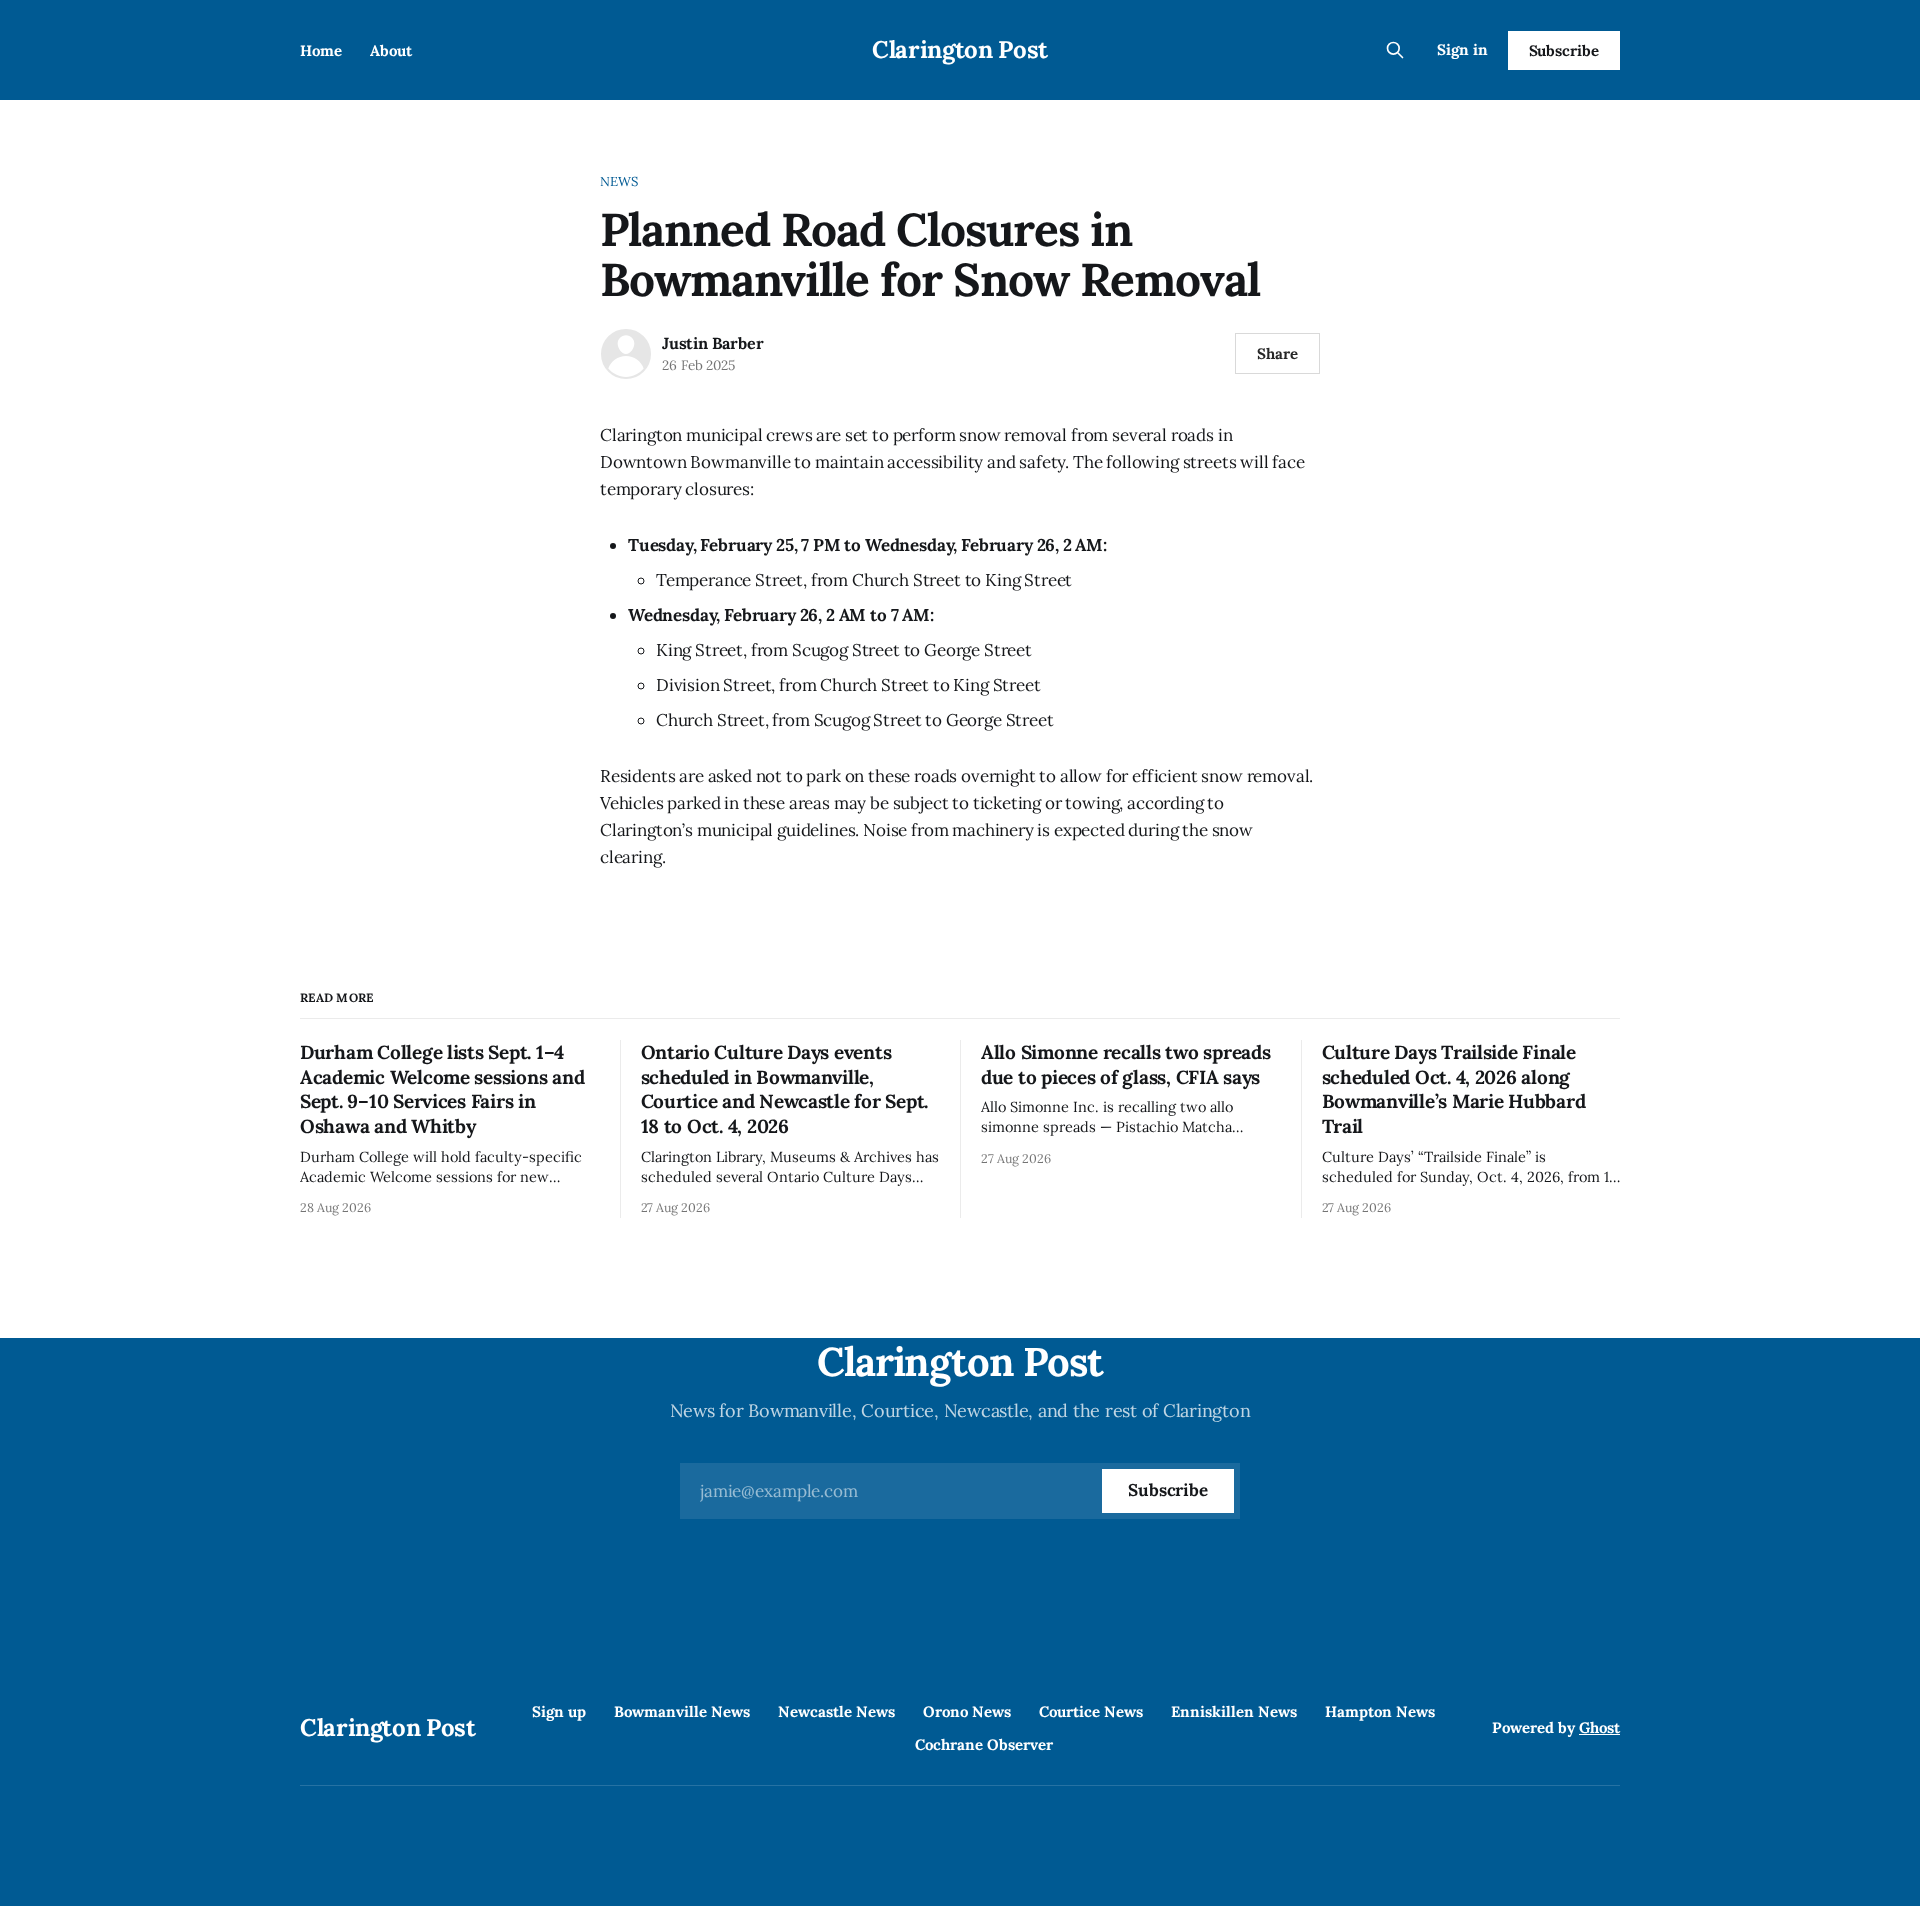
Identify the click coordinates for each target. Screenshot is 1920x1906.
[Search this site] (1395, 50)
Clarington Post (960, 49)
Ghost (1599, 1727)
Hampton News (1380, 1711)
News (619, 181)
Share (1277, 353)
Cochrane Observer (984, 1744)
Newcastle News (836, 1711)
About (391, 50)
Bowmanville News (682, 1711)
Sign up (559, 1711)
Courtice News (1091, 1711)
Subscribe (1564, 50)
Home (321, 50)
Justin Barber (712, 343)
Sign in (1462, 49)
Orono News (967, 1711)
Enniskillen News (1234, 1711)
